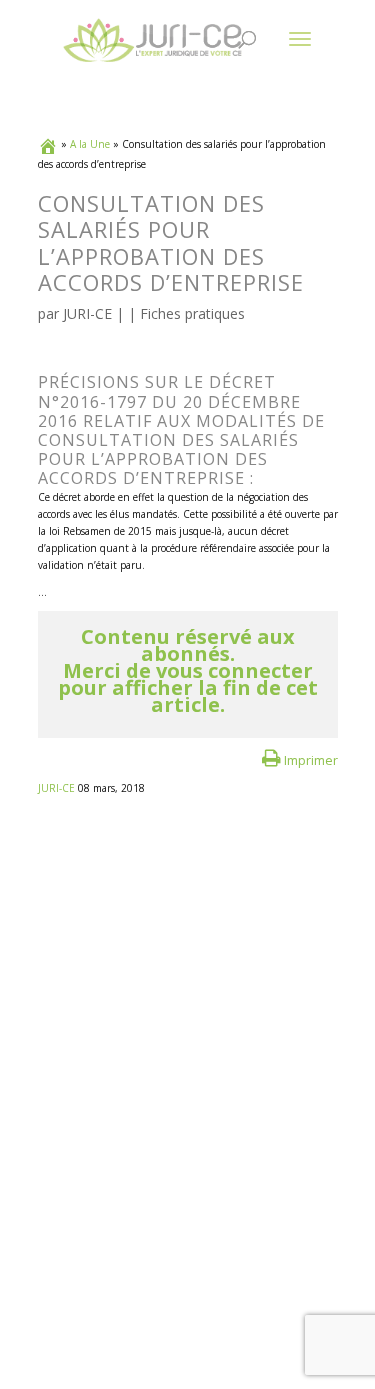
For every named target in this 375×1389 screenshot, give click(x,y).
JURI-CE (87, 313)
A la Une (90, 144)
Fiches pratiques (192, 313)
